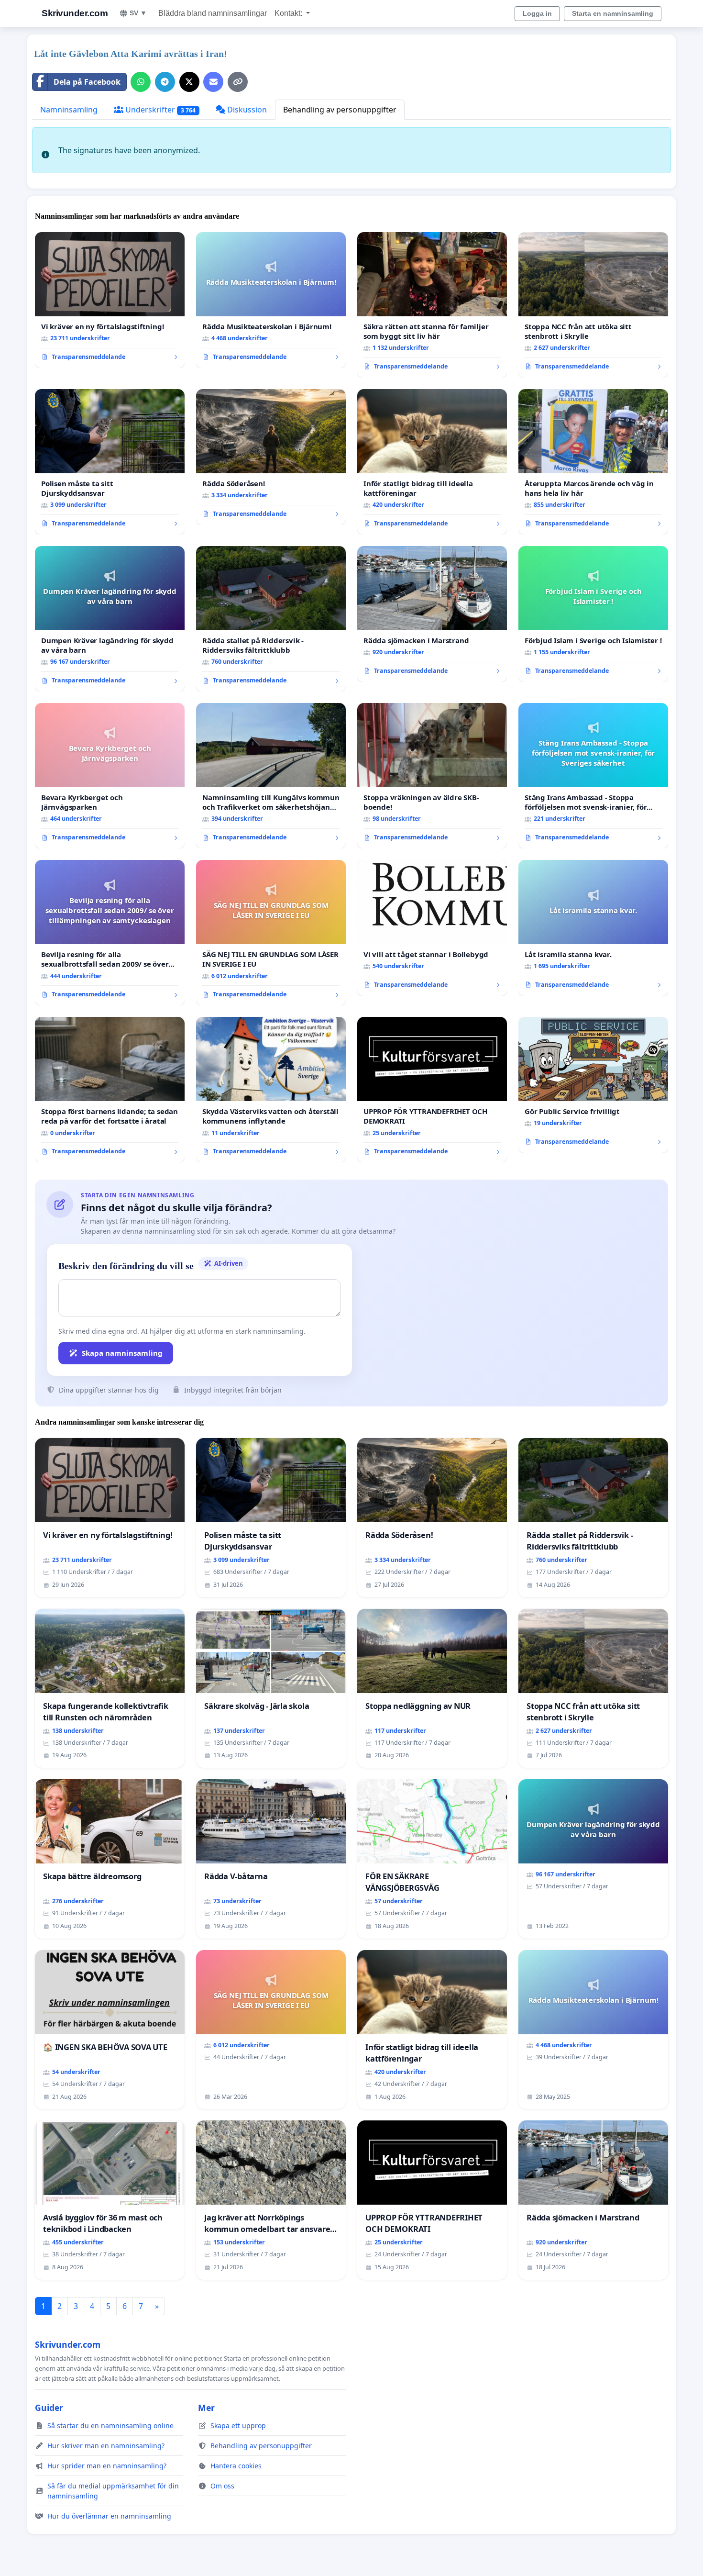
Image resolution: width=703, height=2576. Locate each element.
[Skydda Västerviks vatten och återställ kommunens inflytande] (271, 1090)
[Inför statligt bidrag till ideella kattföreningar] (432, 462)
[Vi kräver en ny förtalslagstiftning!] (110, 300)
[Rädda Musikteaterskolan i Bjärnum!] (271, 300)
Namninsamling (69, 110)
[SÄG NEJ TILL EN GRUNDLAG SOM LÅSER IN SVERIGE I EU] (271, 933)
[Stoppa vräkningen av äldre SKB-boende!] (432, 776)
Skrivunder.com (75, 13)
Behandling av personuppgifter (340, 110)
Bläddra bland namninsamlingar (213, 13)
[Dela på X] (189, 82)
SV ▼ (138, 13)
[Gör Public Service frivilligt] (593, 1085)
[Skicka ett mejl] (213, 82)
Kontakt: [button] (289, 13)
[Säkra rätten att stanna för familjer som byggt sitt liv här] (432, 305)
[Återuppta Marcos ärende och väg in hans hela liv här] (593, 462)
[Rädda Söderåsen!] (271, 457)
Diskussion (246, 110)
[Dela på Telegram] (165, 82)
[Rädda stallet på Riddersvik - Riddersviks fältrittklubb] (271, 619)
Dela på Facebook (87, 82)
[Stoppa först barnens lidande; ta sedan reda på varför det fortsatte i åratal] (110, 1090)
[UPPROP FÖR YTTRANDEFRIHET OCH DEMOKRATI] (432, 1090)
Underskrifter (159, 110)
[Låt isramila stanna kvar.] (593, 928)
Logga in (537, 13)
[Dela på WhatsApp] (141, 82)
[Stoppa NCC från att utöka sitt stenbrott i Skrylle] (593, 305)
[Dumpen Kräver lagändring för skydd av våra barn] (110, 619)
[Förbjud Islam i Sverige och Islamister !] (593, 614)
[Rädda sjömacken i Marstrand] (432, 614)
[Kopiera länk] (238, 82)
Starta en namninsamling (613, 13)
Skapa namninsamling (122, 1353)
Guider (49, 2408)
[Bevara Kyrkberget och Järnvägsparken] (110, 776)
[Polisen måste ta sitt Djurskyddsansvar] (110, 462)
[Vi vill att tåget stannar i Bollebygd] (432, 928)
